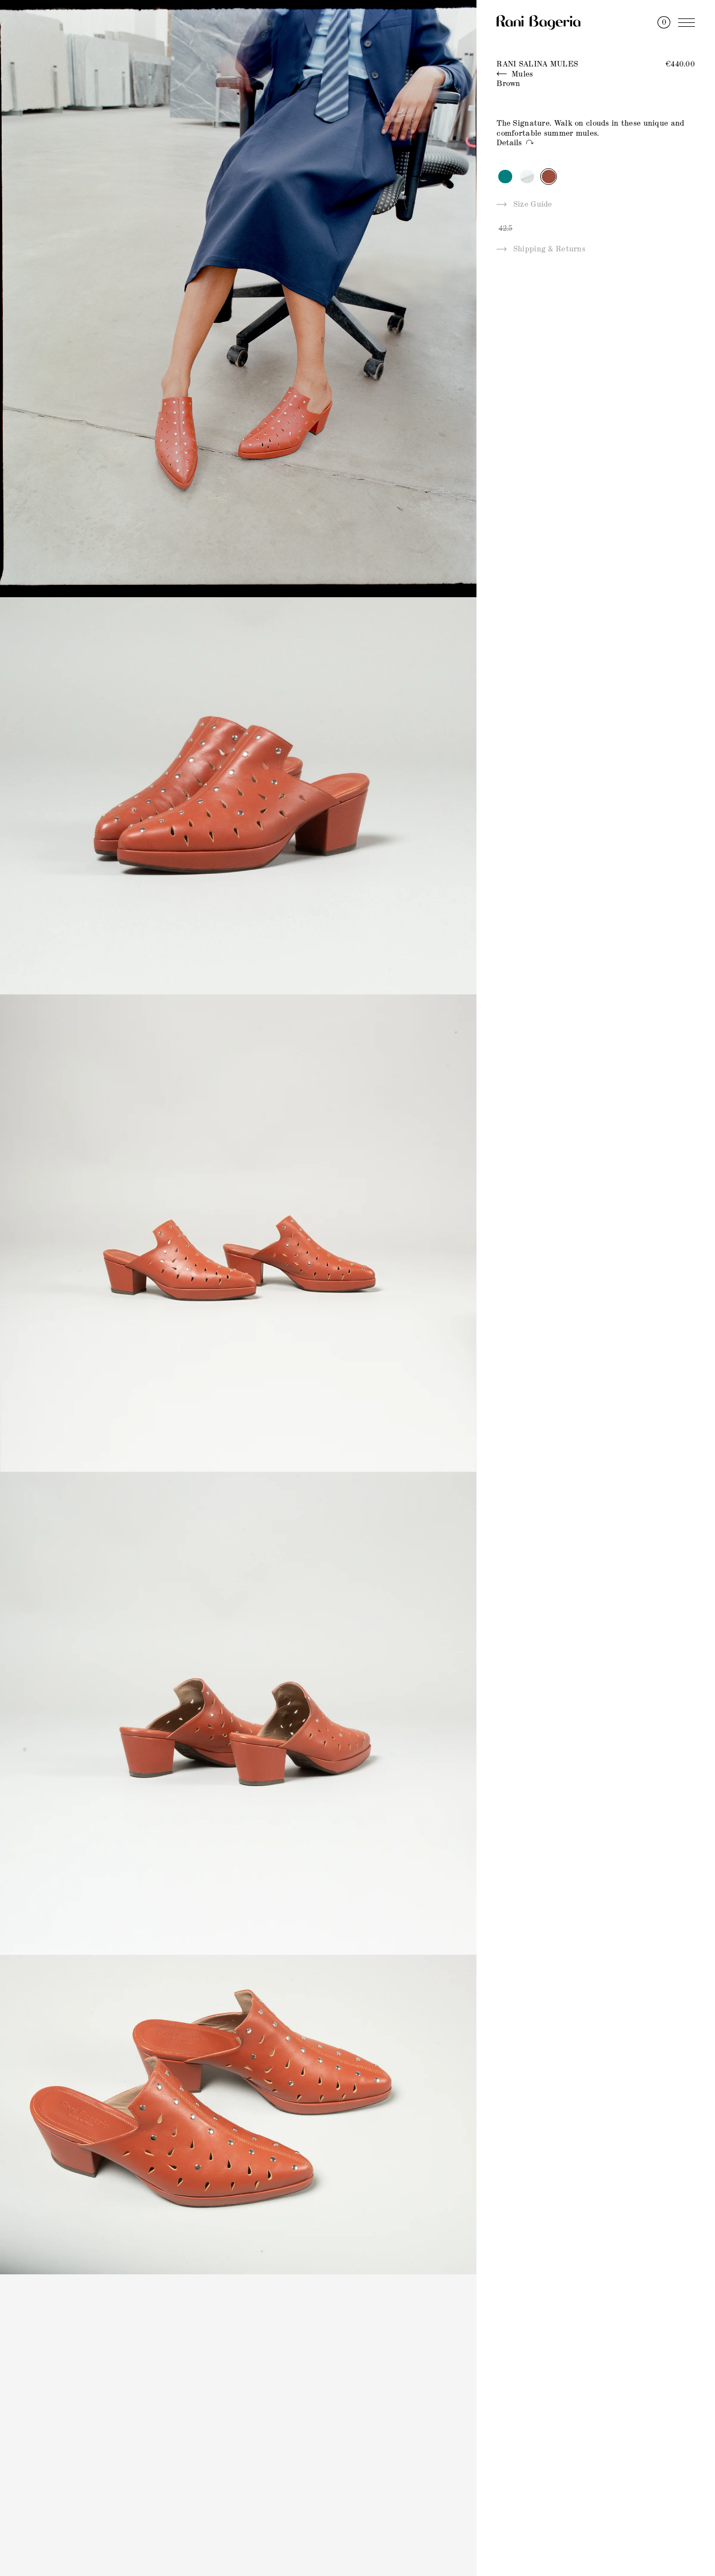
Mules (521, 74)
